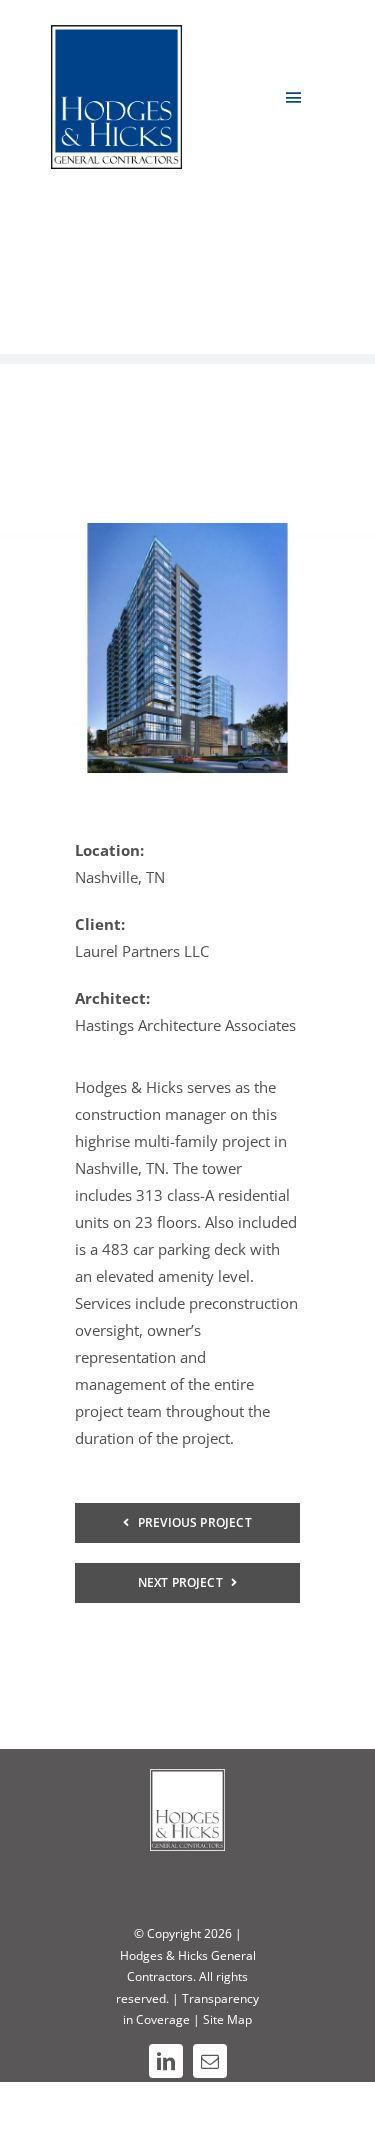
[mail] (210, 2061)
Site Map (227, 2019)
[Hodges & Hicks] (116, 32)
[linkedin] (166, 2061)
